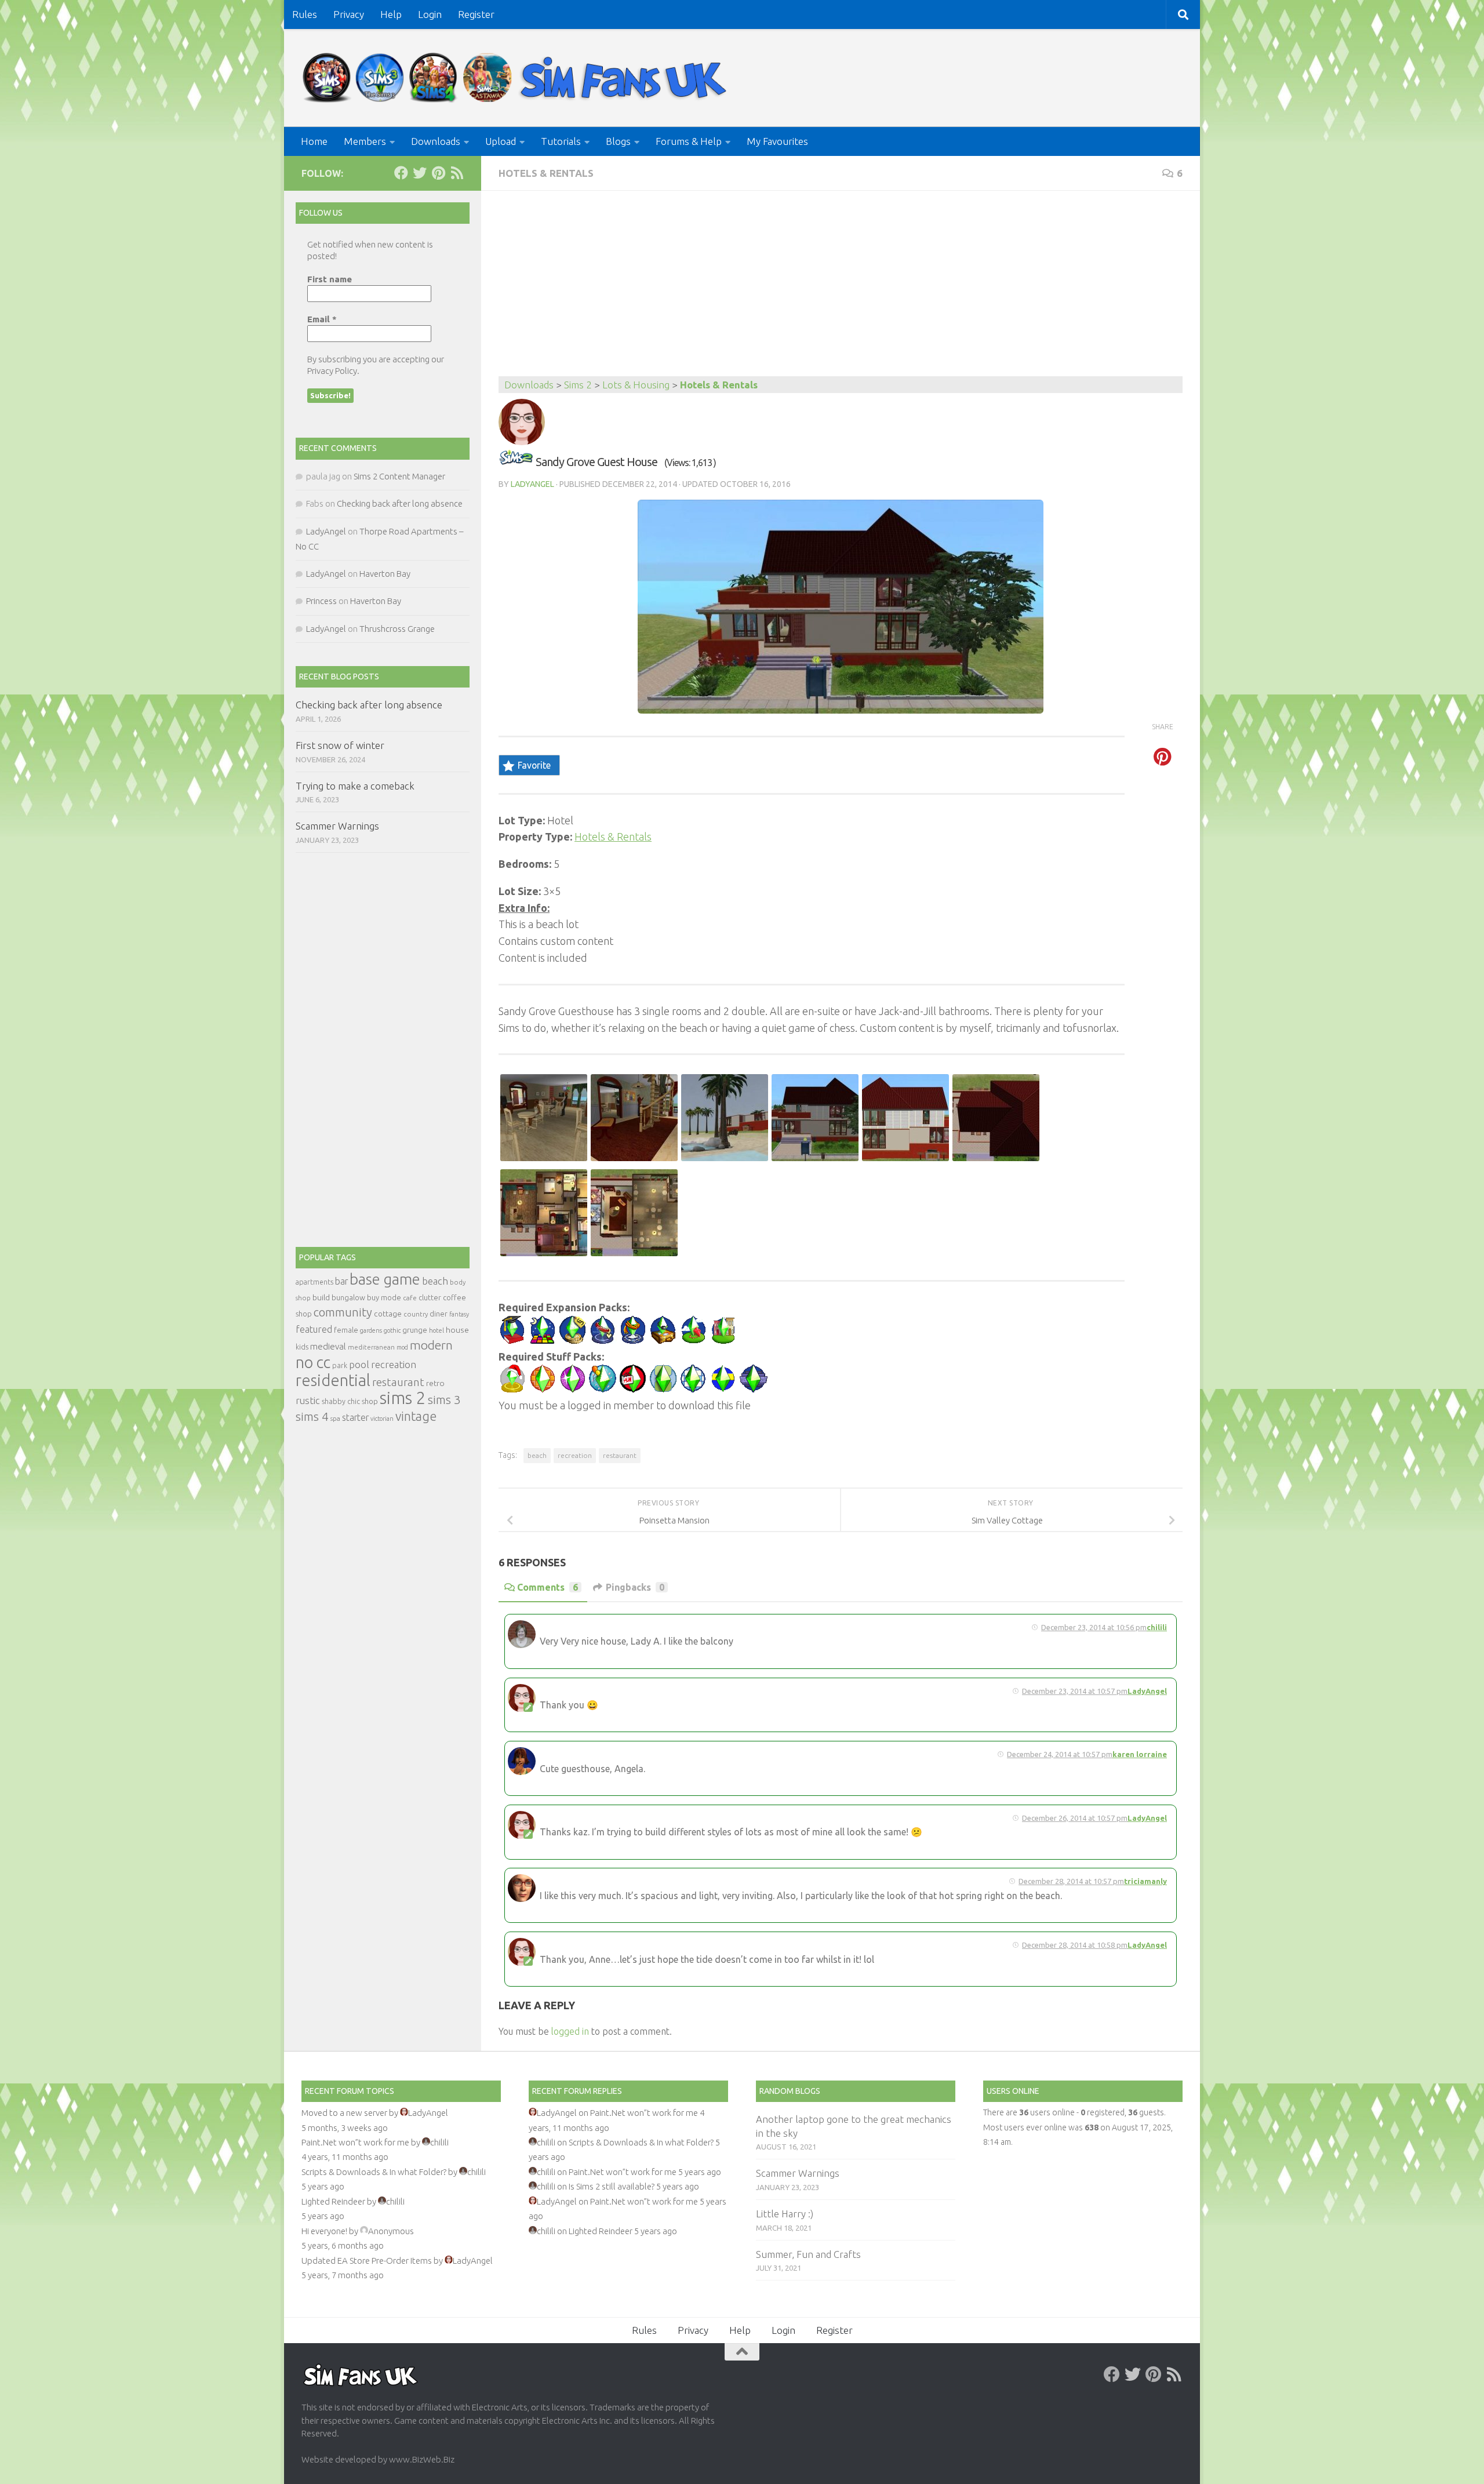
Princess (321, 601)
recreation (575, 1455)
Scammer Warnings (337, 826)
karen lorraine (1140, 1754)
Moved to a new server (344, 2113)
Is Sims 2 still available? (612, 2186)
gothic (392, 1330)
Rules (305, 14)
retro (435, 1383)
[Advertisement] (841, 289)
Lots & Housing (636, 385)
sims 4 (312, 1416)
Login (430, 14)
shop (370, 1401)
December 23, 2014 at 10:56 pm (1094, 1627)
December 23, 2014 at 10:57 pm (1075, 1691)
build (321, 1297)
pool (359, 1364)
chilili (1157, 1627)
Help (391, 14)
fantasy (459, 1314)
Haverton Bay (385, 574)
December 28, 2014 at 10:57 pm (1071, 1881)
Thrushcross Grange (397, 629)
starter (355, 1417)
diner (439, 1314)
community (343, 1312)
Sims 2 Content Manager (399, 476)
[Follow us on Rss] (457, 173)
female (346, 1330)
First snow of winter (340, 745)
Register (476, 14)
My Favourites (777, 141)
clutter (430, 1297)
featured (314, 1329)
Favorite (534, 765)
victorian (382, 1419)
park (340, 1365)
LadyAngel (532, 484)
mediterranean (371, 1347)
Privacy (349, 14)
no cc (313, 1362)
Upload (501, 141)
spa (335, 1418)
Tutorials (561, 141)
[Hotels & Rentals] (516, 462)
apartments (314, 1282)
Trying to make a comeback (355, 786)
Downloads (436, 141)
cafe (410, 1298)
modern (431, 1345)
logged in (570, 2031)
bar (341, 1281)
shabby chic (341, 1401)
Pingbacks (635, 1587)
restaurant (620, 1455)
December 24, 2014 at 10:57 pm (1060, 1754)
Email (322, 319)
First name (330, 279)
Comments (548, 1587)
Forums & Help (689, 141)
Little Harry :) (785, 2214)
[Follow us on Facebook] (401, 173)
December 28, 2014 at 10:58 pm (1075, 1945)
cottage (388, 1314)
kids (302, 1347)
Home (314, 141)
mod (402, 1347)
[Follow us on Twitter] (420, 173)
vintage (416, 1416)
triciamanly (1145, 1881)
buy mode (384, 1297)
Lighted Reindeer (333, 2201)
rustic (308, 1401)
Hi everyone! (324, 2231)
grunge (415, 1330)
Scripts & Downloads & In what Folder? (374, 2172)
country (416, 1314)
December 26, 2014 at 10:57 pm (1075, 1818)
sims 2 (403, 1398)
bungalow (348, 1297)
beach (537, 1455)
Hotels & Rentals (546, 173)
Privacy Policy (332, 371)
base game (385, 1279)
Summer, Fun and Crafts (808, 2254)
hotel (437, 1330)
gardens (371, 1330)
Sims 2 (578, 385)
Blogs (618, 141)
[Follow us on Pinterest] (438, 173)
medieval (328, 1346)
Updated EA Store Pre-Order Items (367, 2261)
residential (333, 1380)
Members (365, 141)
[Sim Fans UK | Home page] (517, 78)
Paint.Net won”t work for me (355, 2142)
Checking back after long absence (400, 503)
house (457, 1330)
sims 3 (444, 1400)
